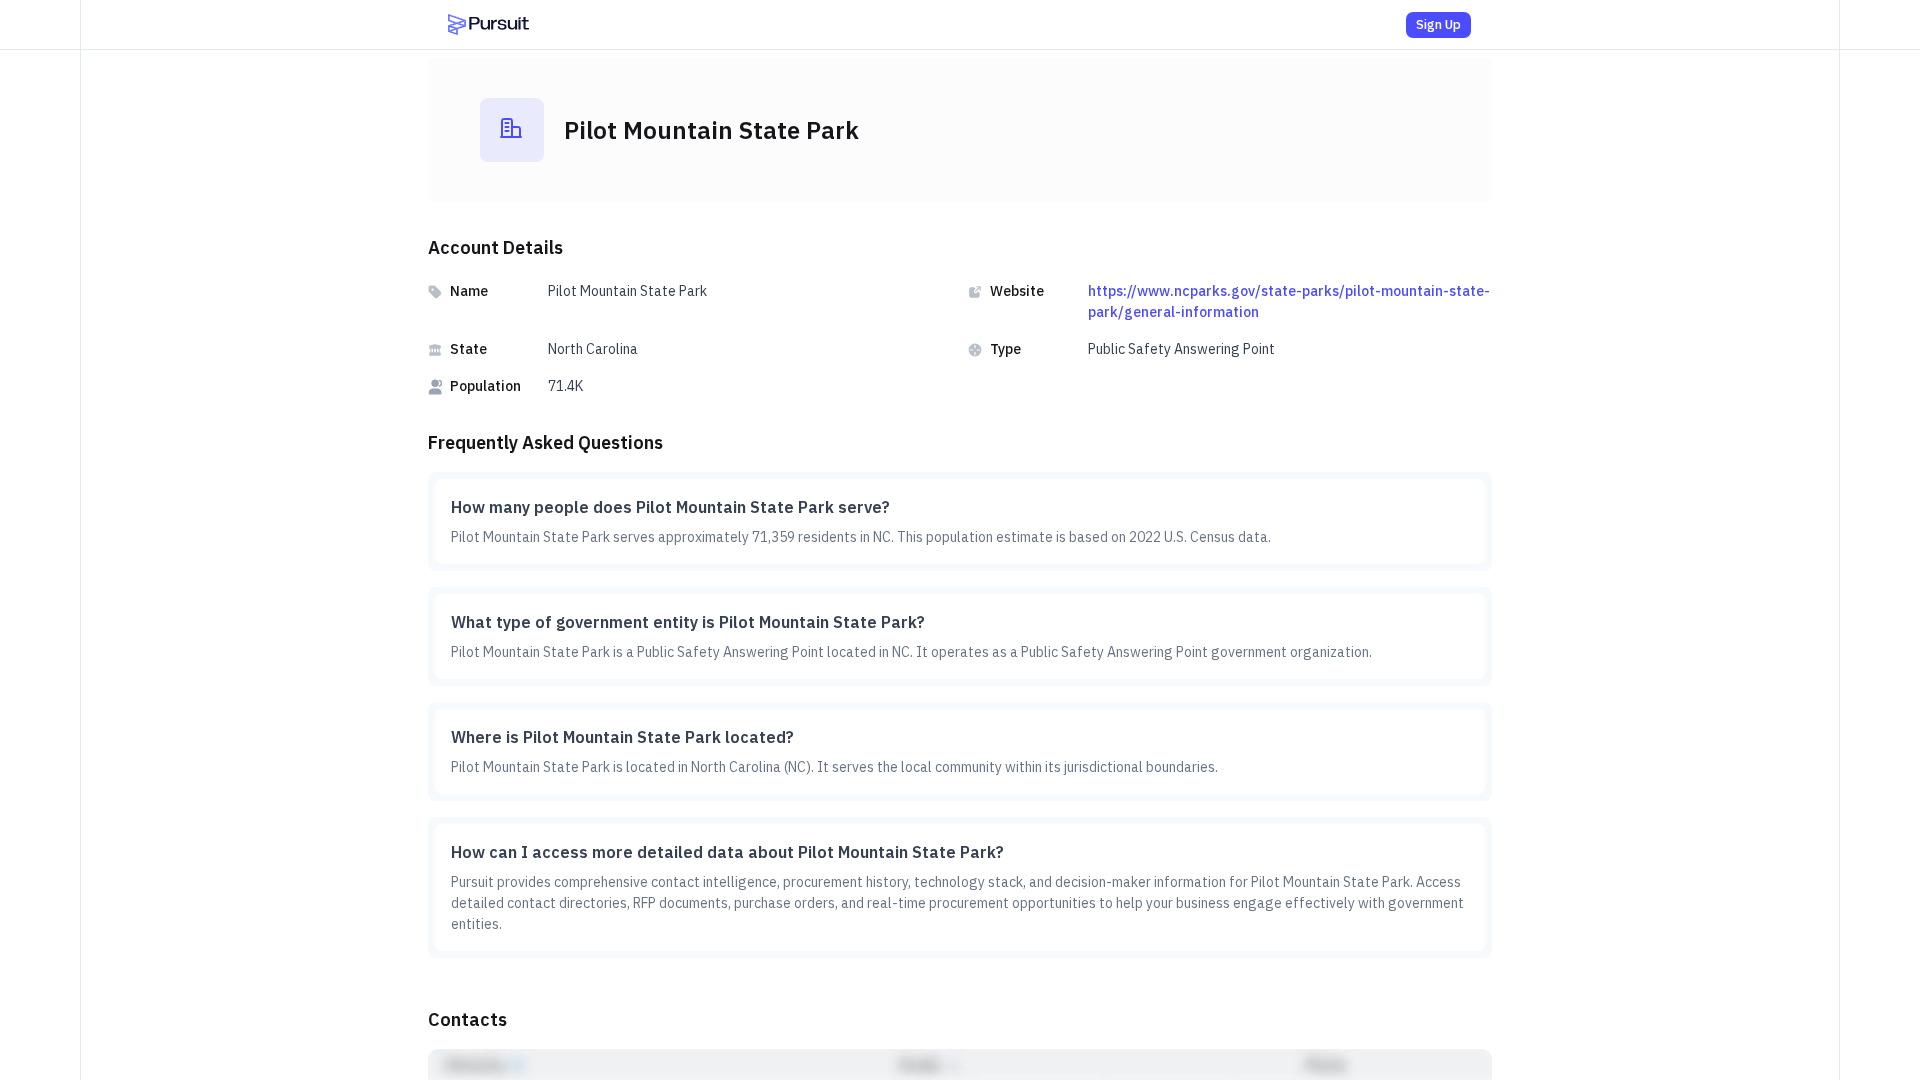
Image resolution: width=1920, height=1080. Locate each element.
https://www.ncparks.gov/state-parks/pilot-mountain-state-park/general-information (1289, 301)
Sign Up (1438, 24)
